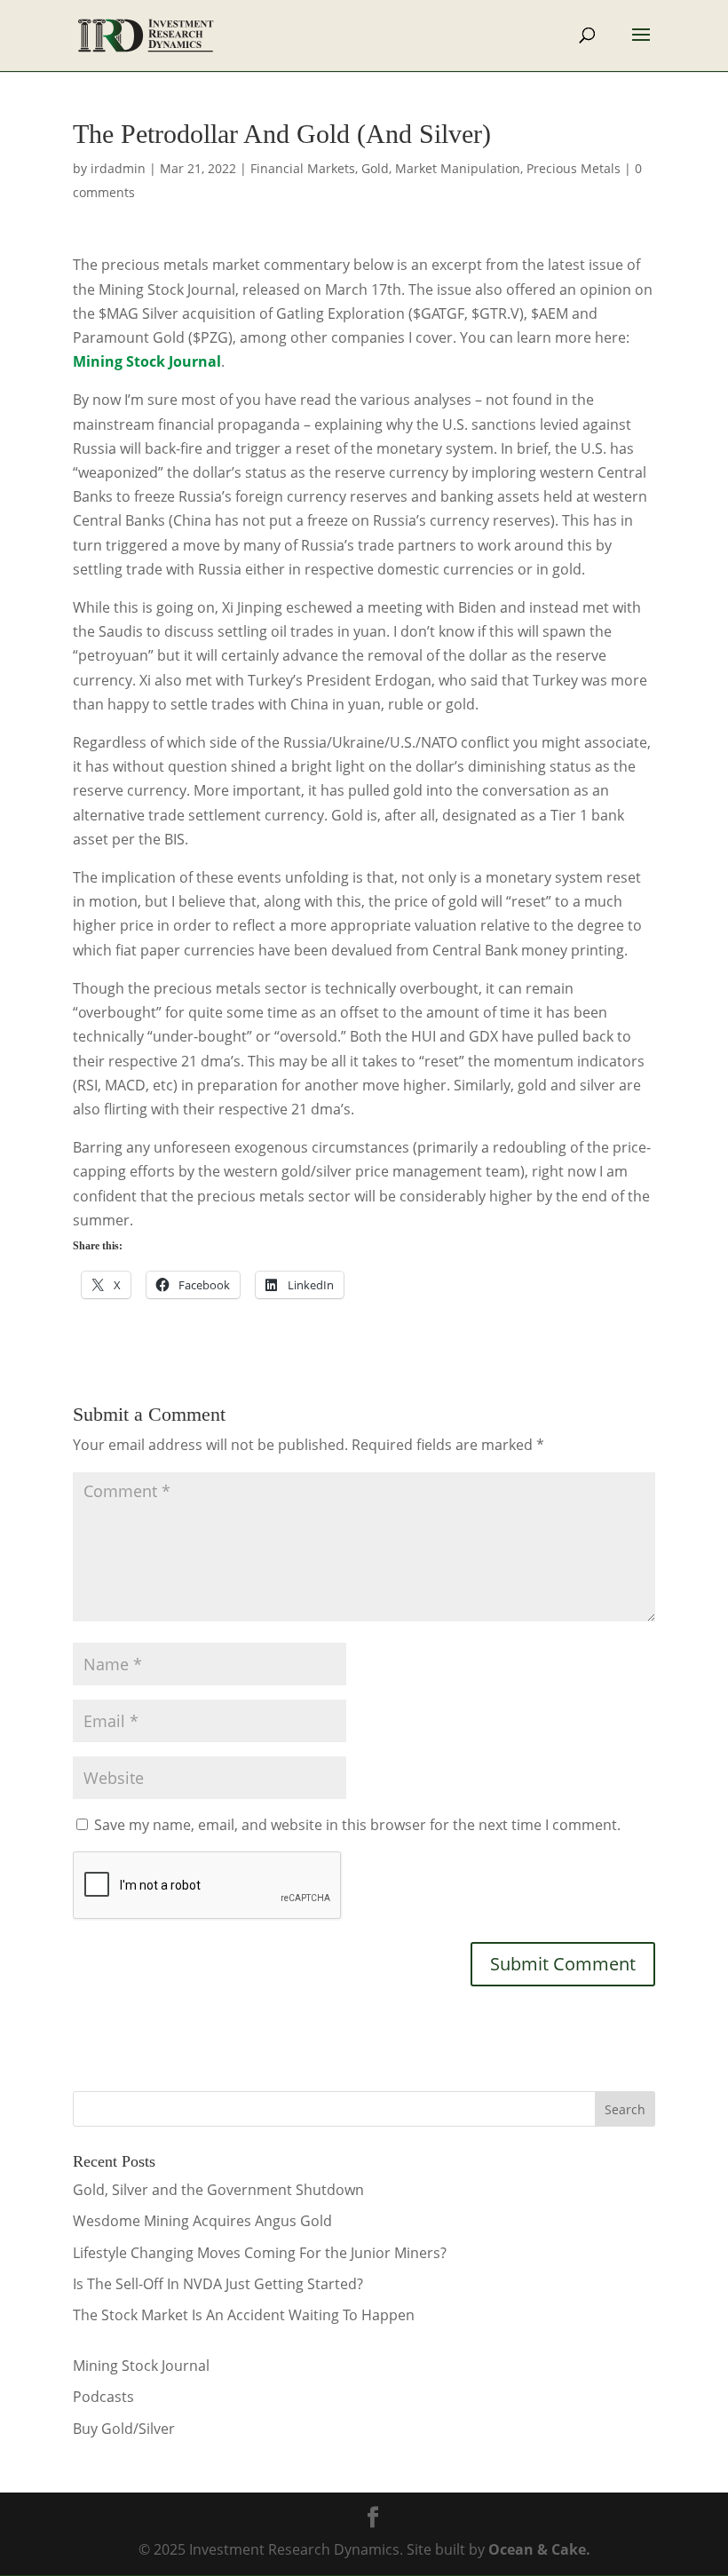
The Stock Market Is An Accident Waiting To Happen (244, 2315)
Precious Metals (574, 168)
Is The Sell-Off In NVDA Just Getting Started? (218, 2284)
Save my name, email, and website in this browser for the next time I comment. (357, 1825)
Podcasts (103, 2397)
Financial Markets (303, 168)
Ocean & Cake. (539, 2549)
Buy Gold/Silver (124, 2429)
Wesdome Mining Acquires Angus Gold (202, 2221)
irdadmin (118, 168)
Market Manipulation (458, 168)
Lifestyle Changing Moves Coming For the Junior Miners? (260, 2253)
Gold (375, 168)
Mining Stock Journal (141, 2366)
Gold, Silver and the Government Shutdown (218, 2190)
